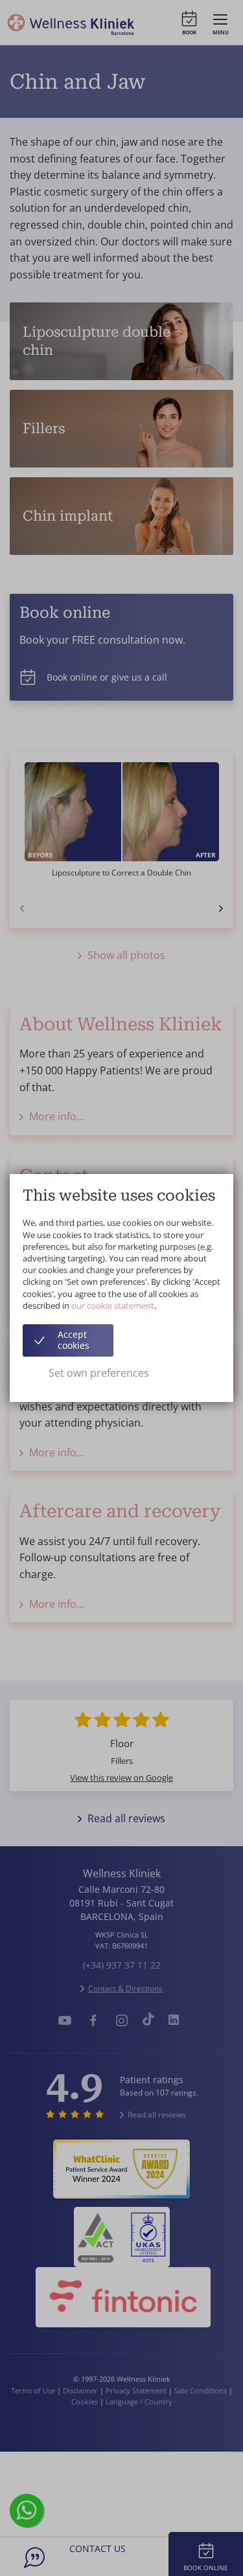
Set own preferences (99, 1373)
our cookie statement (113, 1305)
